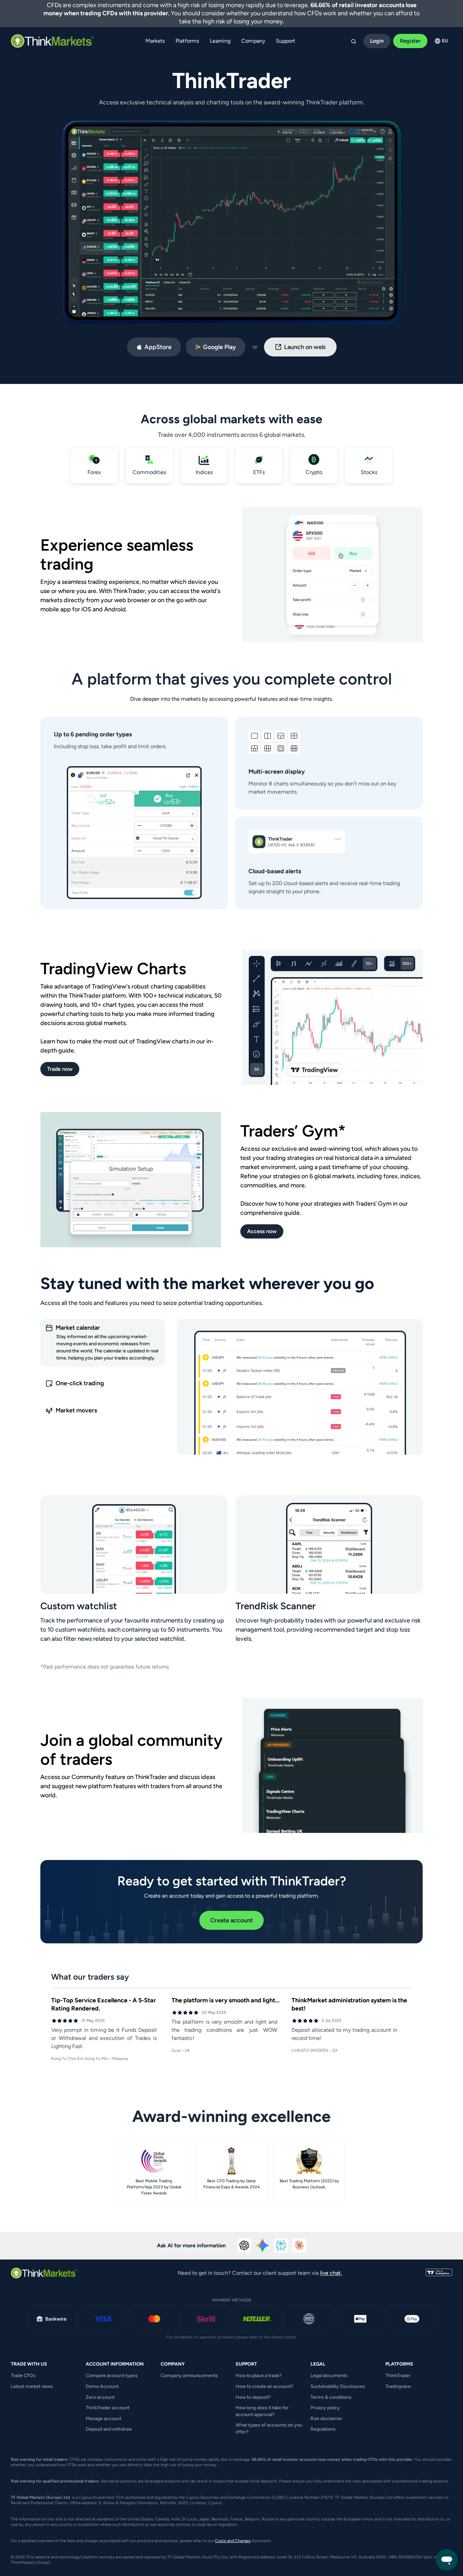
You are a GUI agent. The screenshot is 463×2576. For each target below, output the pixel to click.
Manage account (104, 2419)
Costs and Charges (233, 2541)
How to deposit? (253, 2397)
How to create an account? (264, 2386)
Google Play (219, 347)
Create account (231, 1920)
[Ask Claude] (299, 2246)
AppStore (158, 347)
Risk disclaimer (326, 2419)
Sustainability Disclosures (338, 2386)
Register (410, 41)
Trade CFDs (23, 2376)
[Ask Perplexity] (281, 2246)
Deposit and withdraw (109, 2429)
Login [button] (377, 41)
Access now (262, 1231)
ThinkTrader (398, 2376)
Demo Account (102, 2386)
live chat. (331, 2273)
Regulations (323, 2429)
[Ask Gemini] (263, 2246)
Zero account (100, 2397)
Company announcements (189, 2376)
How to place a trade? (259, 2376)
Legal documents (329, 2376)
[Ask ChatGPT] (244, 2246)
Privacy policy (325, 2408)
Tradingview (398, 2386)
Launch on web (305, 347)
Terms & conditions (331, 2397)
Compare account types (112, 2376)
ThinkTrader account (108, 2408)
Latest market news (32, 2386)
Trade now (60, 1069)
